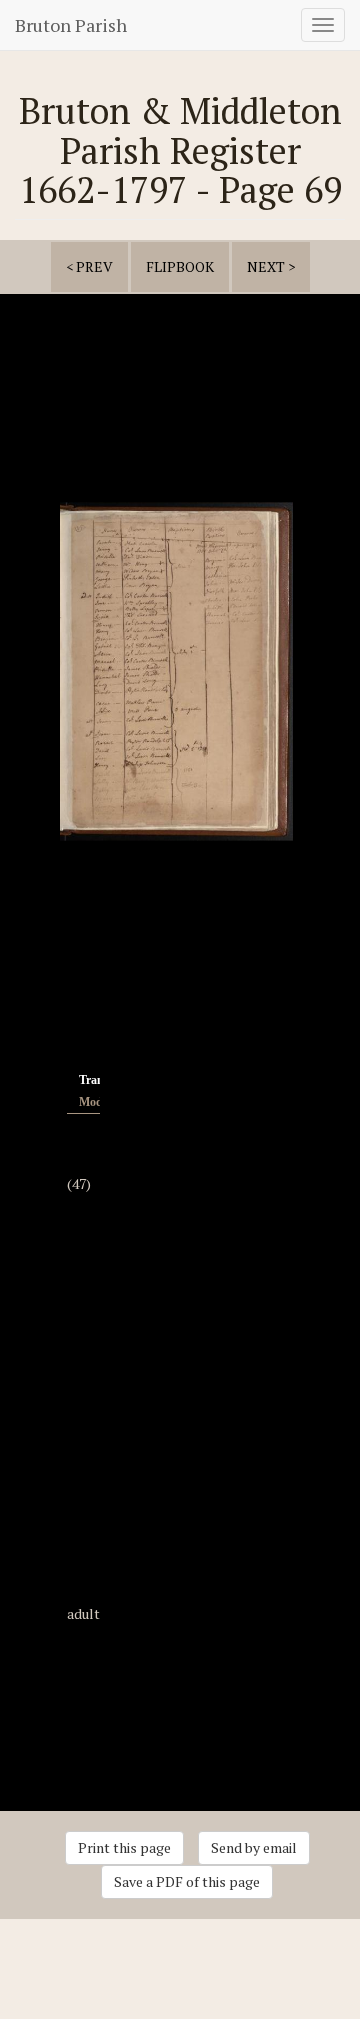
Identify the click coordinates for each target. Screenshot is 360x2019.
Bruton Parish (71, 25)
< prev (89, 266)
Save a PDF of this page (187, 1881)
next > (271, 266)
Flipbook (180, 266)
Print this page (124, 1847)
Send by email (254, 1847)
